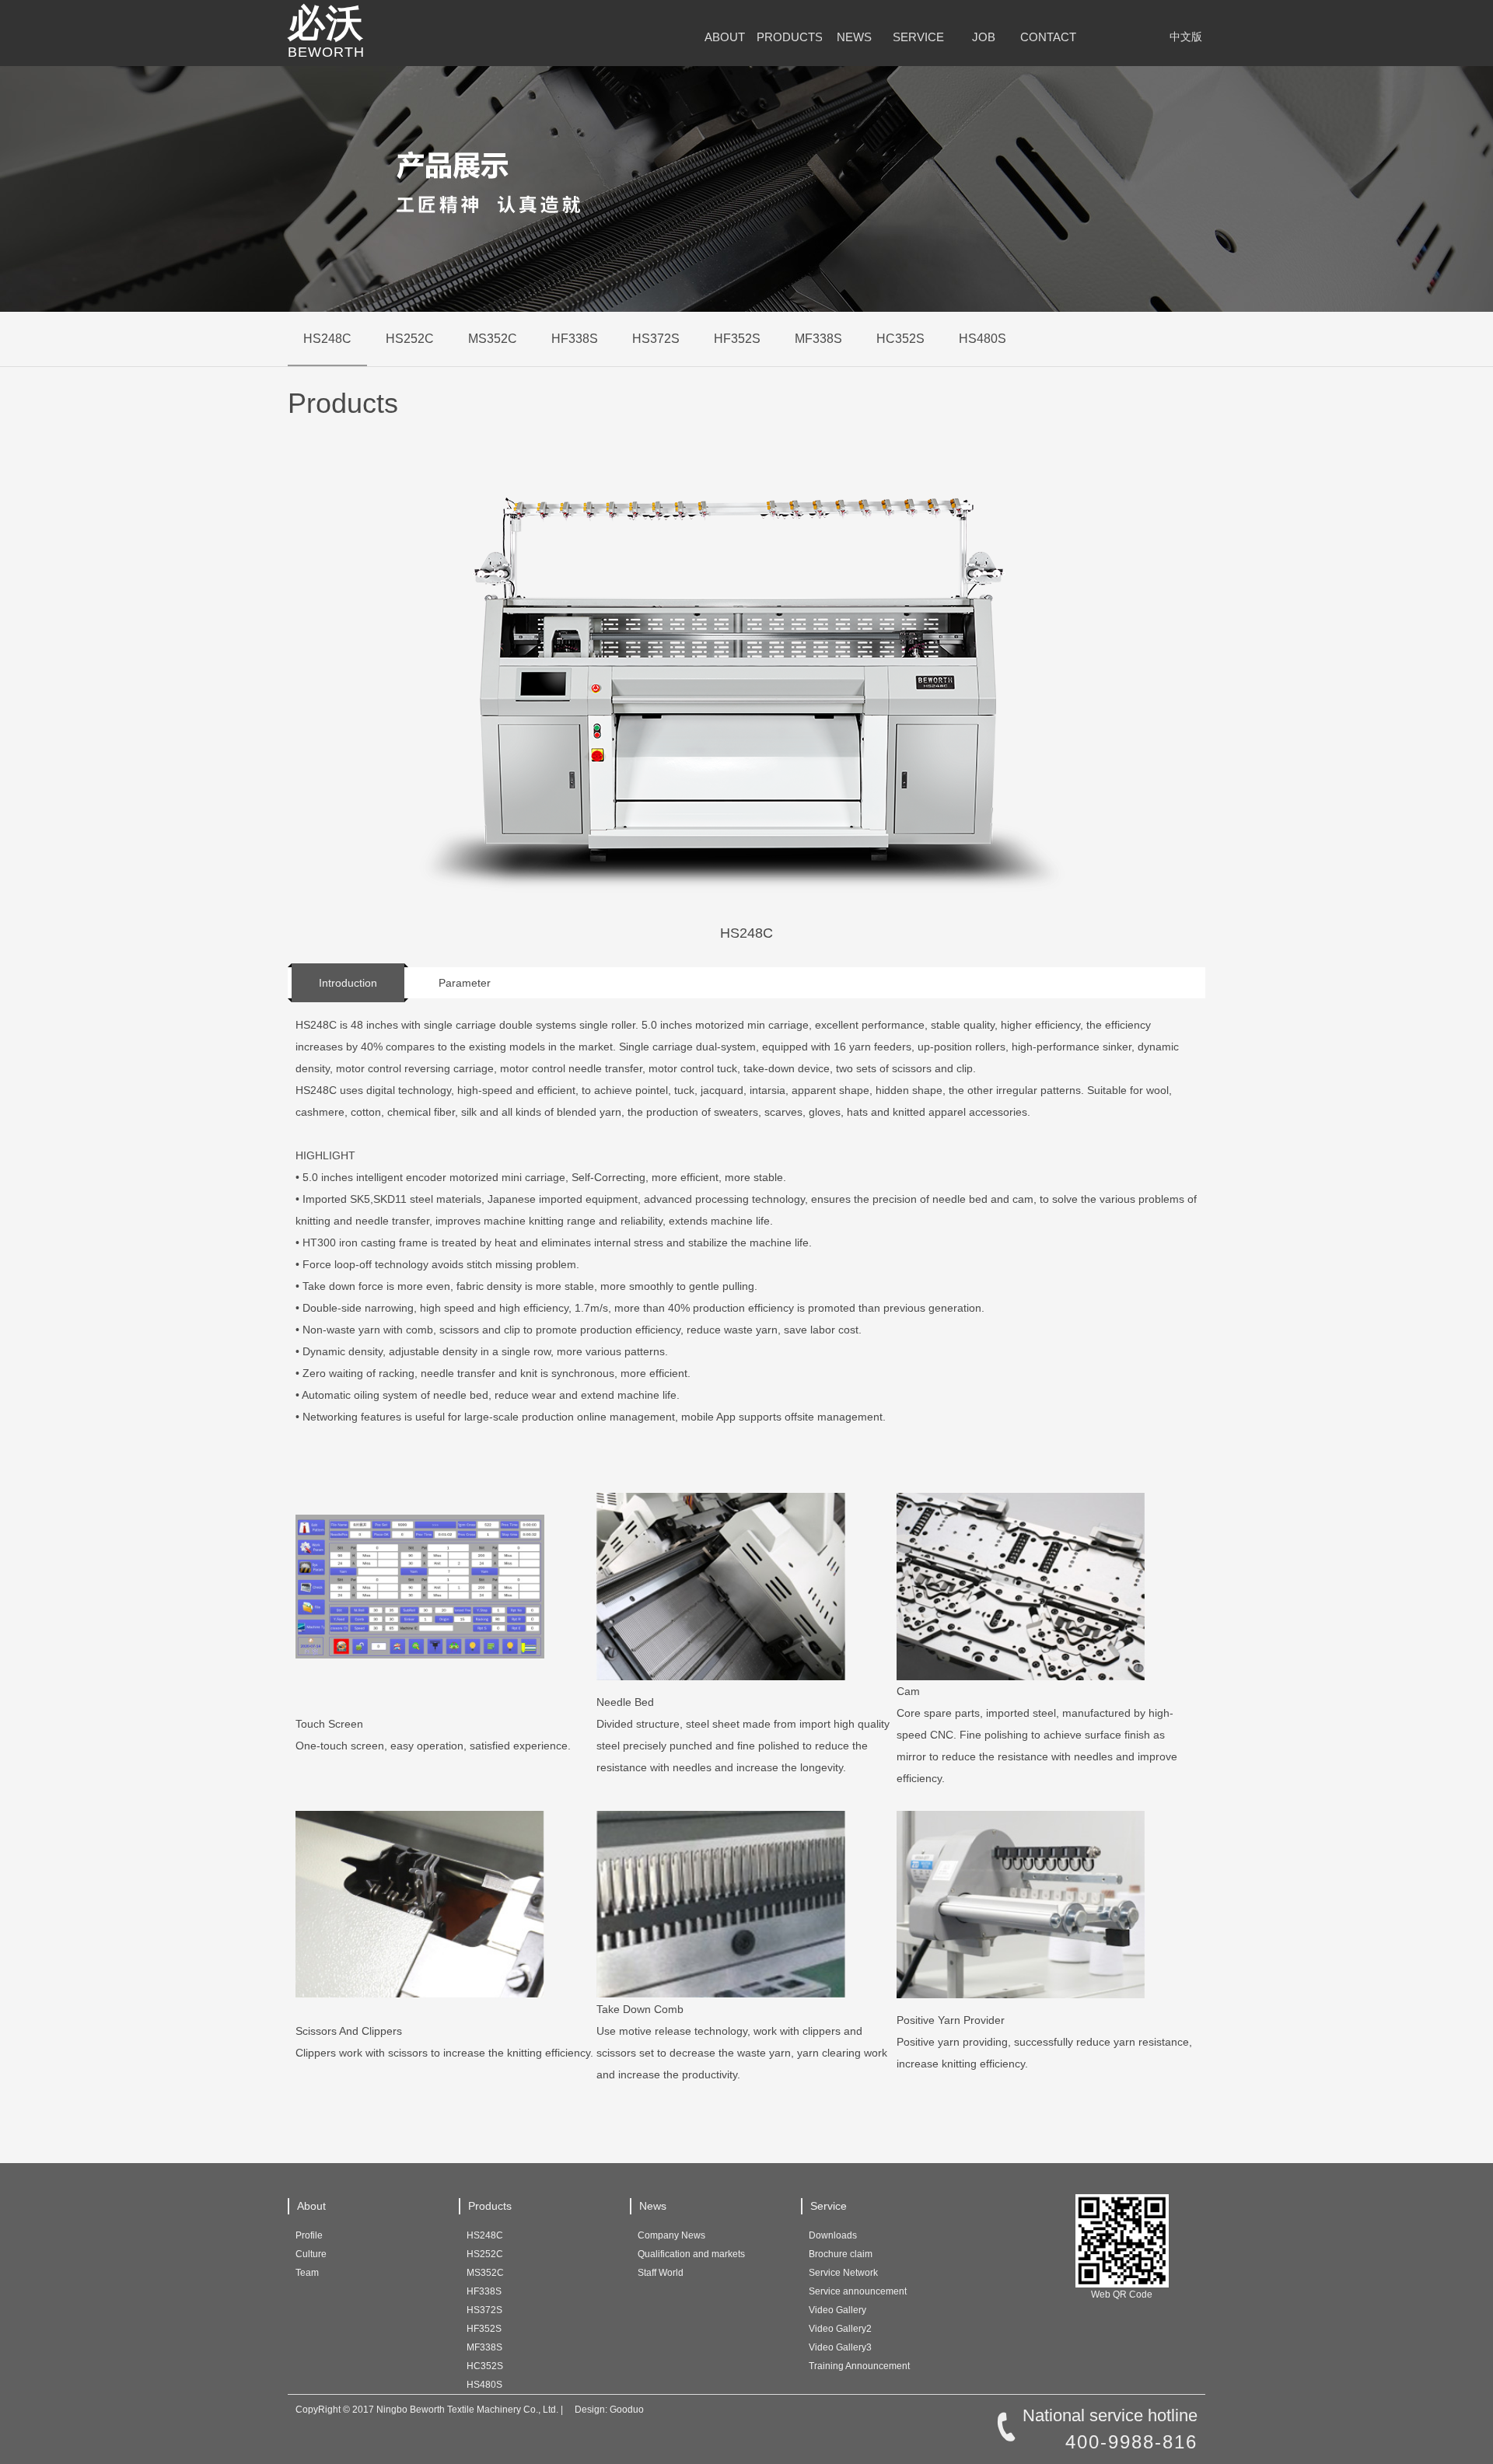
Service (918, 37)
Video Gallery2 (840, 2329)
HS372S (656, 339)
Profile (309, 2235)
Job (984, 37)
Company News (671, 2235)
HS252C (410, 339)
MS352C (493, 339)
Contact (1048, 37)
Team (307, 2273)
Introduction (348, 983)
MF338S (818, 339)
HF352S (737, 339)
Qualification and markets (691, 2254)
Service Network (843, 2273)
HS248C (327, 339)
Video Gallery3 (840, 2347)
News (854, 37)
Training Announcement (859, 2366)
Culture (311, 2254)
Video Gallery (837, 2310)
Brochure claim (841, 2254)
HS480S (983, 339)
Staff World (661, 2273)
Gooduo (627, 2410)
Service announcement (858, 2291)
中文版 (1186, 37)
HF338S (575, 339)
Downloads (833, 2235)
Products (789, 37)
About (725, 37)
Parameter (465, 983)
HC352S (900, 339)
